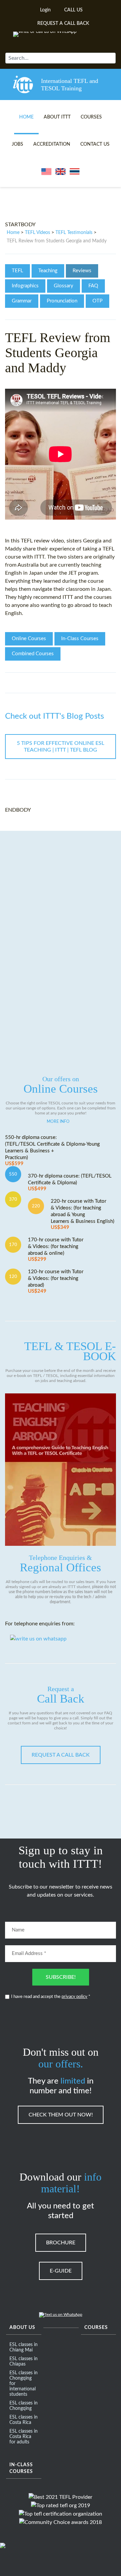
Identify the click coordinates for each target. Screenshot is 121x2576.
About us (22, 2328)
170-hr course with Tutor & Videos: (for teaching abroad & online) (56, 1250)
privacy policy (74, 1997)
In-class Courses (21, 2468)
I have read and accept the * (51, 1997)
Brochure (61, 2243)
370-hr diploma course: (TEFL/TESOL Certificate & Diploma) (70, 1182)
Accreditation (52, 144)
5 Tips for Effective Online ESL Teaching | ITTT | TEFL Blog (61, 747)
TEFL (17, 271)
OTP (97, 301)
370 (13, 1199)
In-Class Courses (80, 639)
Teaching (48, 271)
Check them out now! (61, 2115)
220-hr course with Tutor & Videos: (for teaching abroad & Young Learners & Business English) (83, 1214)
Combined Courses (33, 654)
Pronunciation (62, 301)
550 (13, 1174)
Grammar (22, 301)
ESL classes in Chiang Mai (24, 2347)
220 (36, 1206)
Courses (91, 117)
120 (13, 1277)
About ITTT (57, 117)
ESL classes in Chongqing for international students (24, 2384)
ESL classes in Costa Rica (24, 2420)
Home (26, 117)
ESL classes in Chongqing (24, 2406)
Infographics (25, 286)
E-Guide (61, 2271)
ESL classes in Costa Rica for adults (24, 2437)
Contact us (95, 144)
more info (58, 1122)
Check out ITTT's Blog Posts (54, 716)
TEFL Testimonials (74, 233)
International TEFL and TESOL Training (70, 85)
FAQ (93, 286)
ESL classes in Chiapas (24, 2362)
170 (13, 1245)
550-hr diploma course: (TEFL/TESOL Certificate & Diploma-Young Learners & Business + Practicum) (52, 1151)
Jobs (17, 144)
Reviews (82, 271)
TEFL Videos (37, 233)
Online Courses (29, 639)
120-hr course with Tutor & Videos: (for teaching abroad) (56, 1281)
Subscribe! (61, 1977)
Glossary (64, 286)
